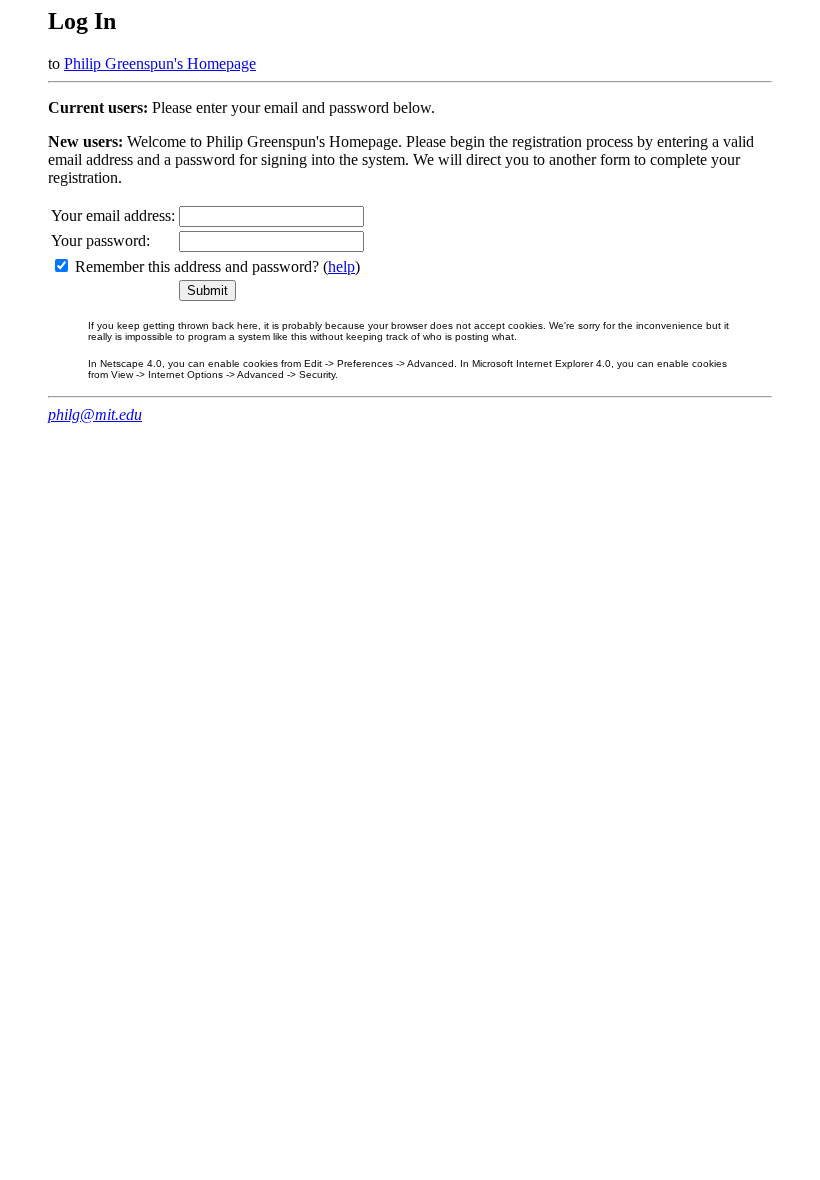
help (341, 266)
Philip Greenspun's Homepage (160, 63)
